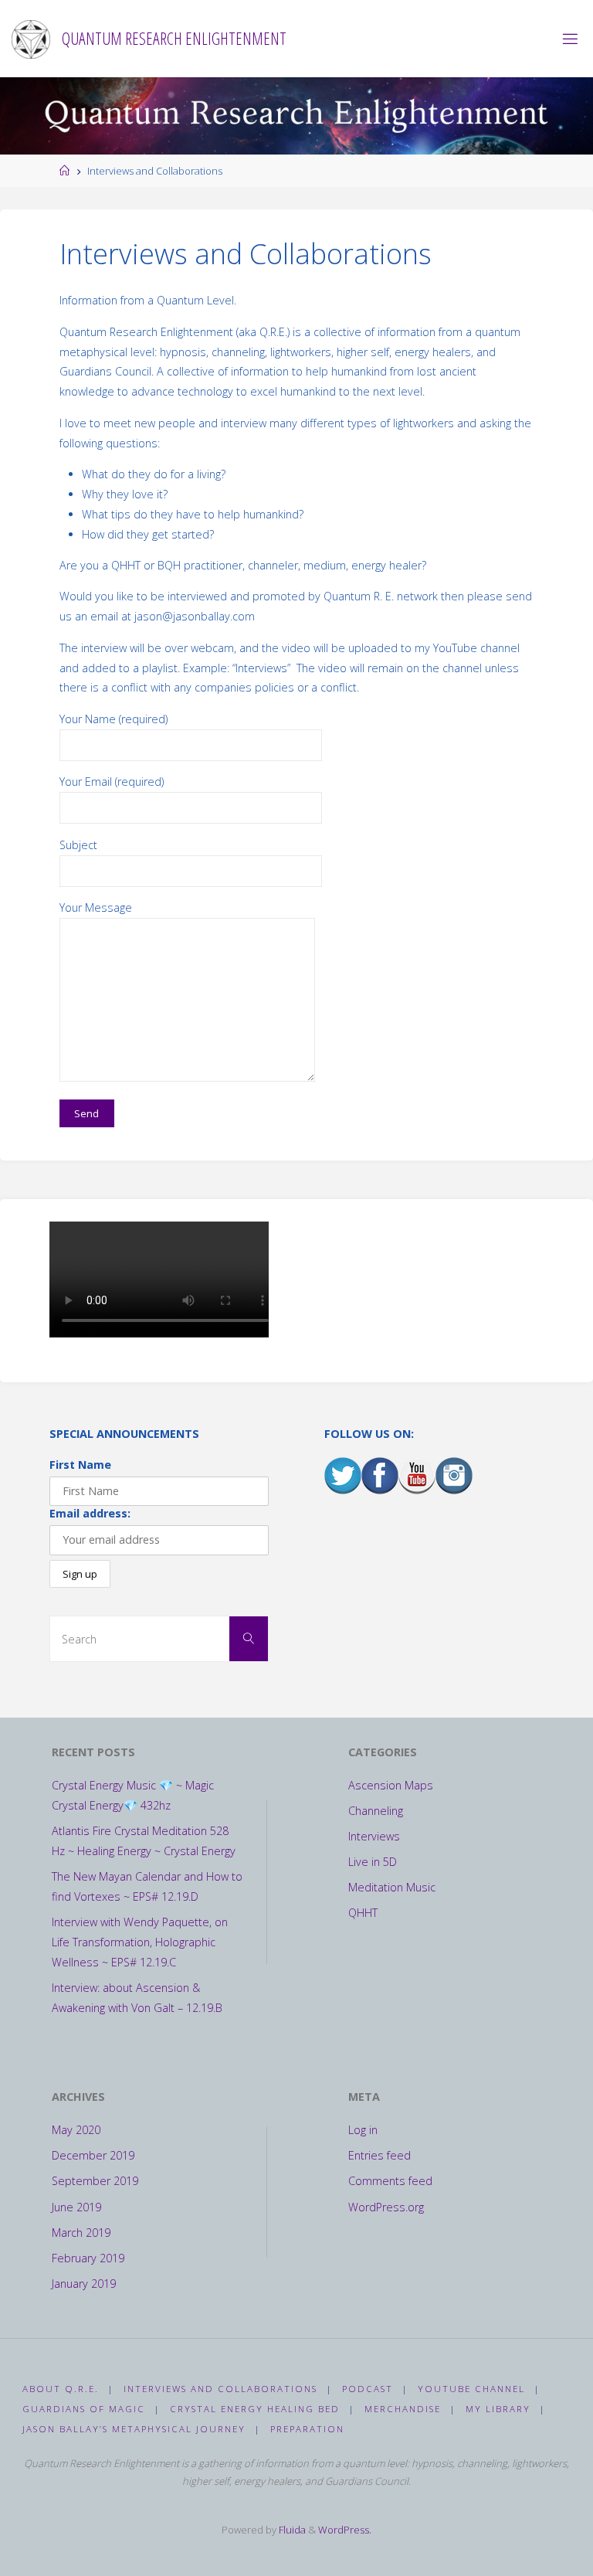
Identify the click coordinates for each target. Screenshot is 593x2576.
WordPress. (345, 2530)
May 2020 (76, 2130)
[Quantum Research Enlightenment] (31, 38)
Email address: (90, 1513)
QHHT (363, 1913)
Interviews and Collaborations (220, 2389)
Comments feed (390, 2181)
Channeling (376, 1811)
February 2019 (88, 2258)
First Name (80, 1465)
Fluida (291, 2530)
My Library (498, 2409)
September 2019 (95, 2181)
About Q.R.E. (61, 2389)
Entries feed (380, 2155)
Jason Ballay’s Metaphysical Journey (134, 2429)
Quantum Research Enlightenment (174, 38)
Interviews (374, 1836)
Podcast (368, 2389)
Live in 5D (373, 1862)
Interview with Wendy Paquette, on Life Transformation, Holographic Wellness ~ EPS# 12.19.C (140, 1942)
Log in (363, 2130)
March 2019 (81, 2233)
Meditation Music (392, 1887)
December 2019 (93, 2155)
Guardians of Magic (84, 2409)
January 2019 (84, 2284)
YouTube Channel (471, 2389)
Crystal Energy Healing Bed (255, 2409)
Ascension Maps (391, 1785)
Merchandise (403, 2409)
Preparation (307, 2429)
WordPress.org (386, 2207)
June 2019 (76, 2207)
